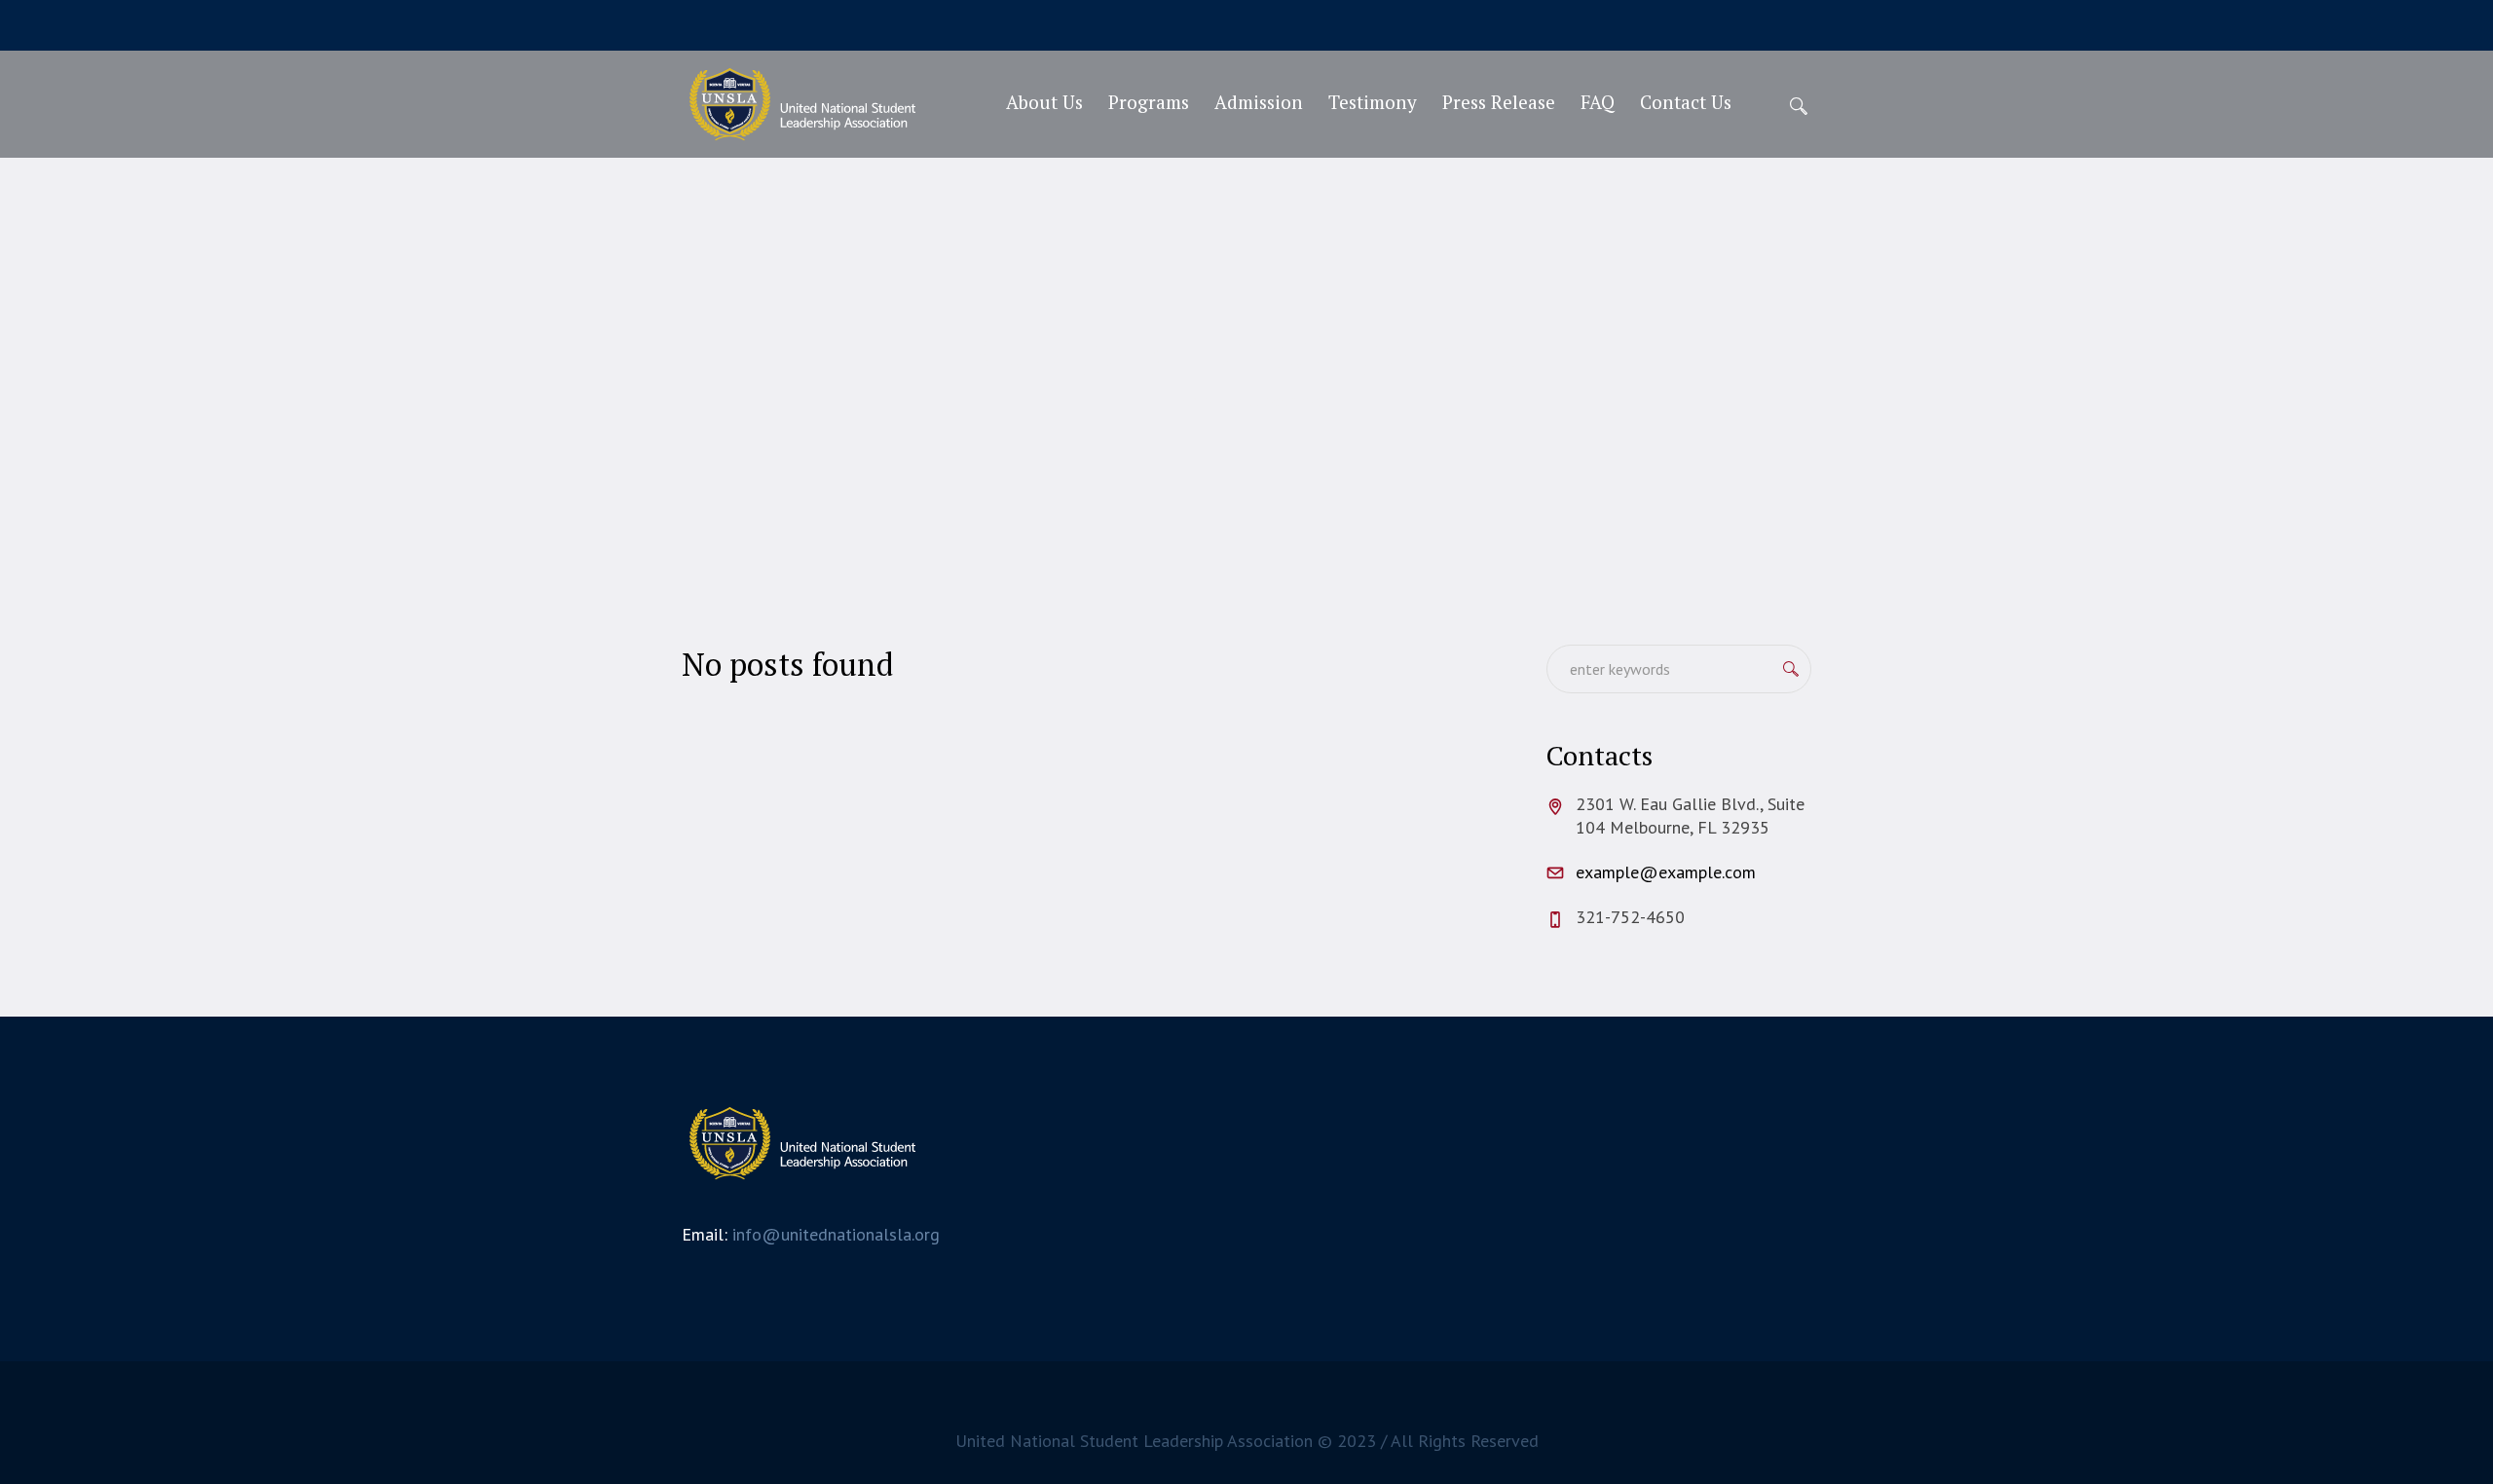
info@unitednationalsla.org (836, 1234)
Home (1192, 400)
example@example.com (1666, 872)
